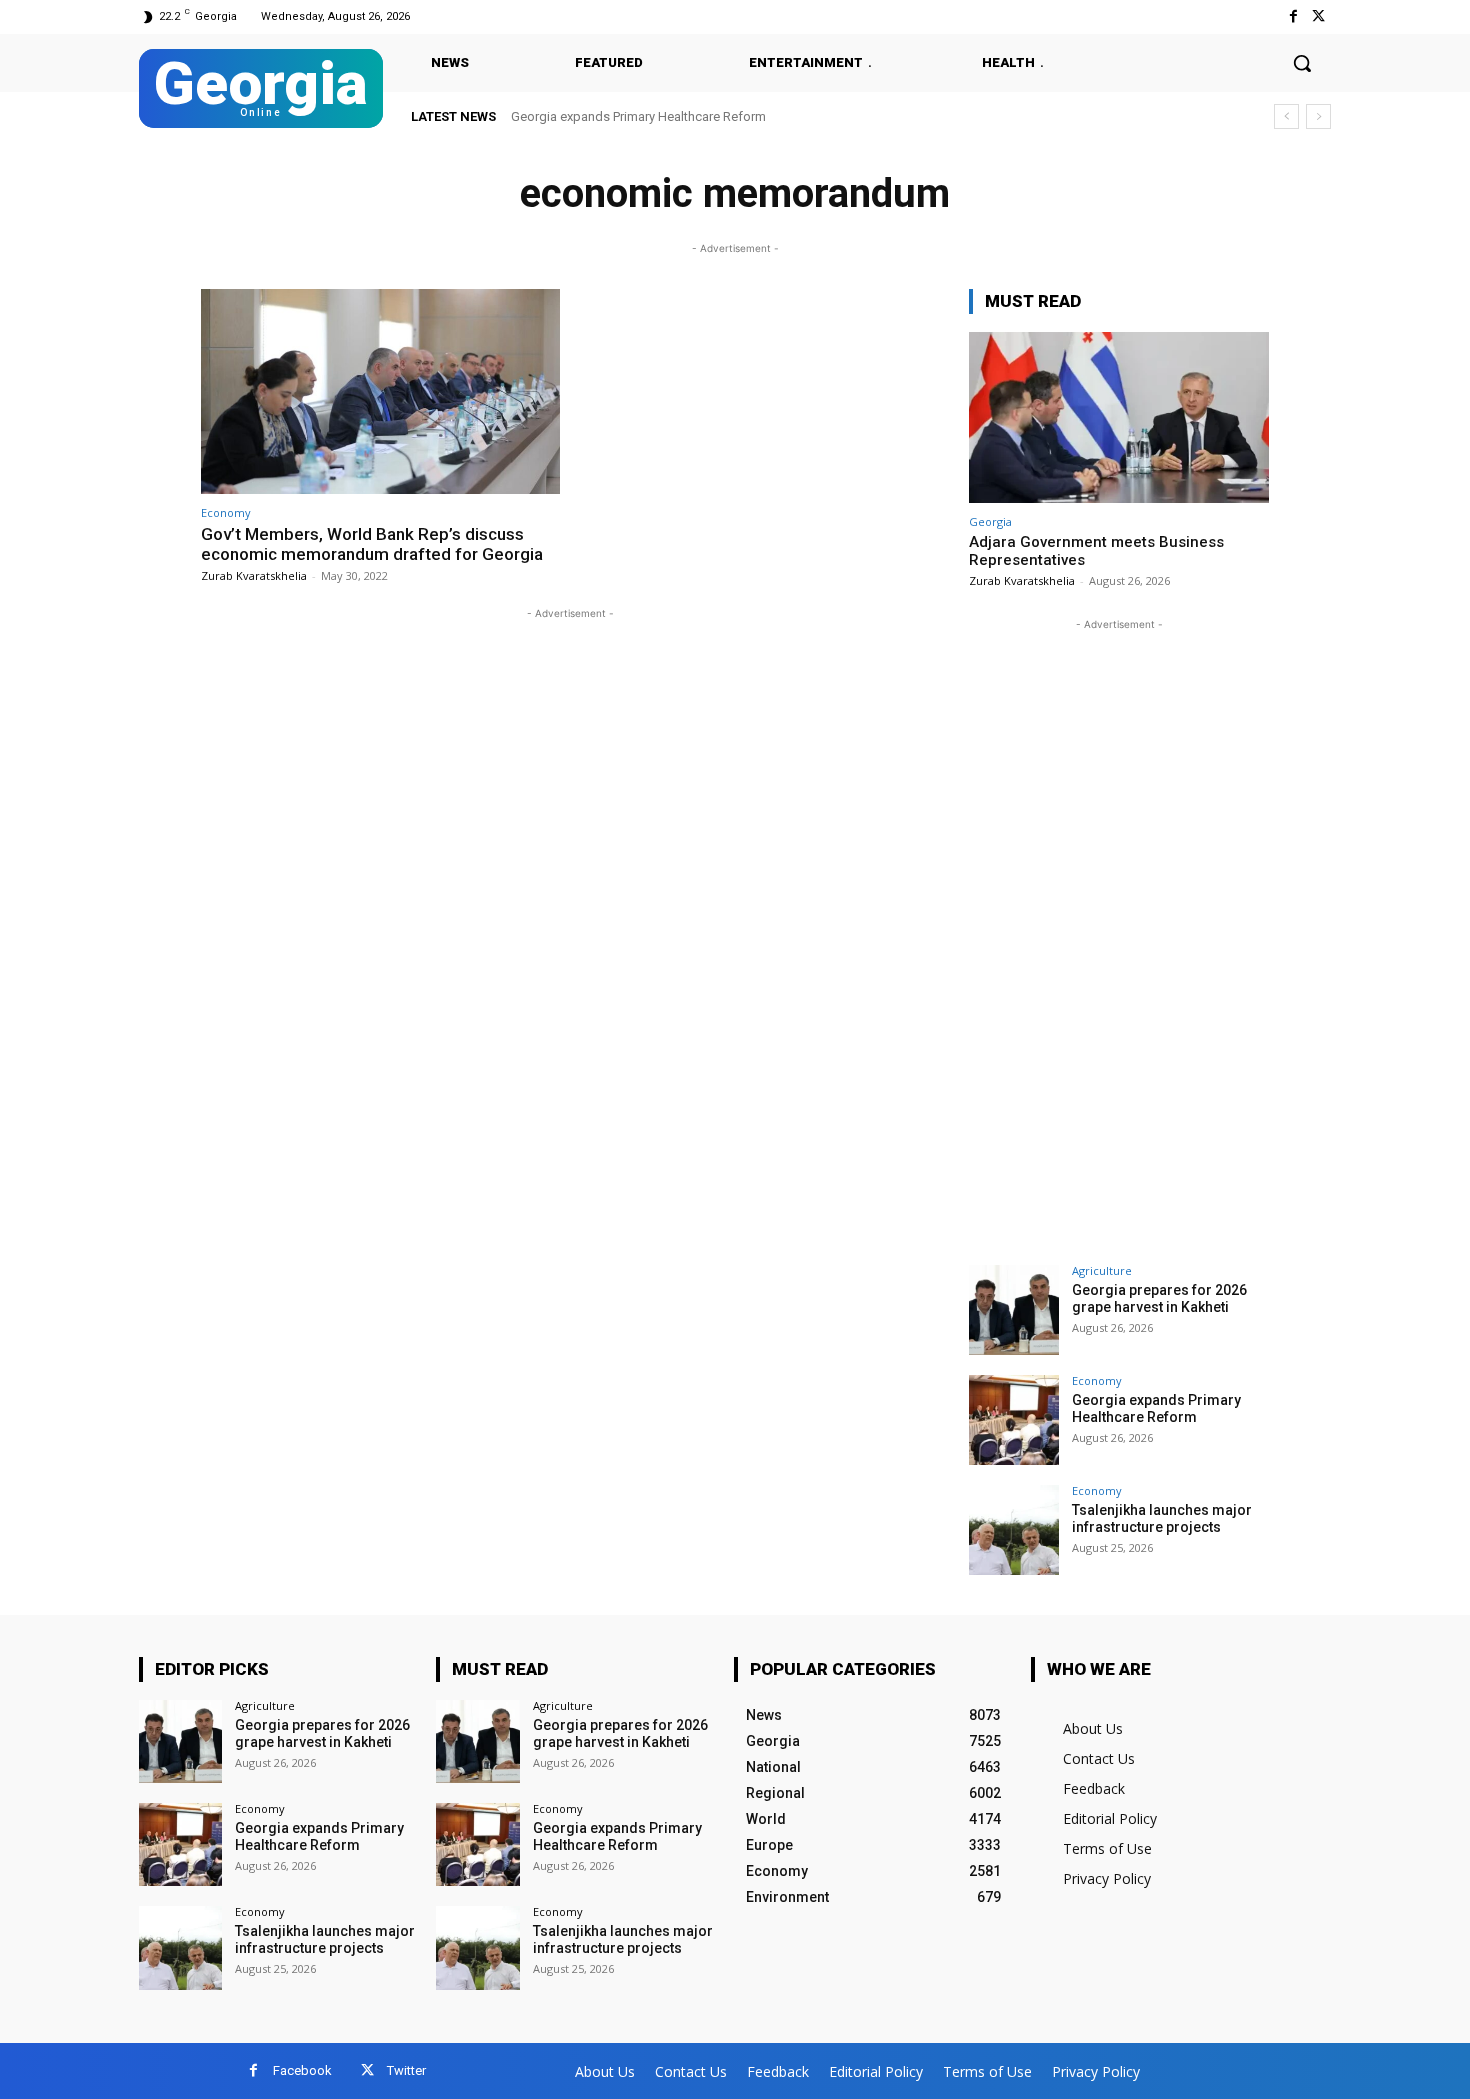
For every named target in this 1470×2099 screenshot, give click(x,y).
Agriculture (1102, 1270)
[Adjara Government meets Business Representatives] (1119, 417)
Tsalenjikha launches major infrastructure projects (661, 116)
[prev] (1286, 116)
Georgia (990, 521)
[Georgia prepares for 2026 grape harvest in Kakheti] (1014, 1310)
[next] (1318, 116)
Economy (226, 512)
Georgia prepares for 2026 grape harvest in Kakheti (1159, 1298)
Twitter (406, 2070)
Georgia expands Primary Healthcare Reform (1156, 1408)
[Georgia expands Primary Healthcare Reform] (1014, 1420)
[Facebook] (1293, 16)
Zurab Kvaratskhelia (254, 575)
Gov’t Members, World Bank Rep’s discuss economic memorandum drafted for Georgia (372, 544)
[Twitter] (1318, 16)
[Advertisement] (1119, 935)
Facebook (302, 2070)
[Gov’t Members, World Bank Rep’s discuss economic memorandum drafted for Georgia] (380, 391)
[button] (1302, 63)
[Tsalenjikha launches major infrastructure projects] (1014, 1530)
